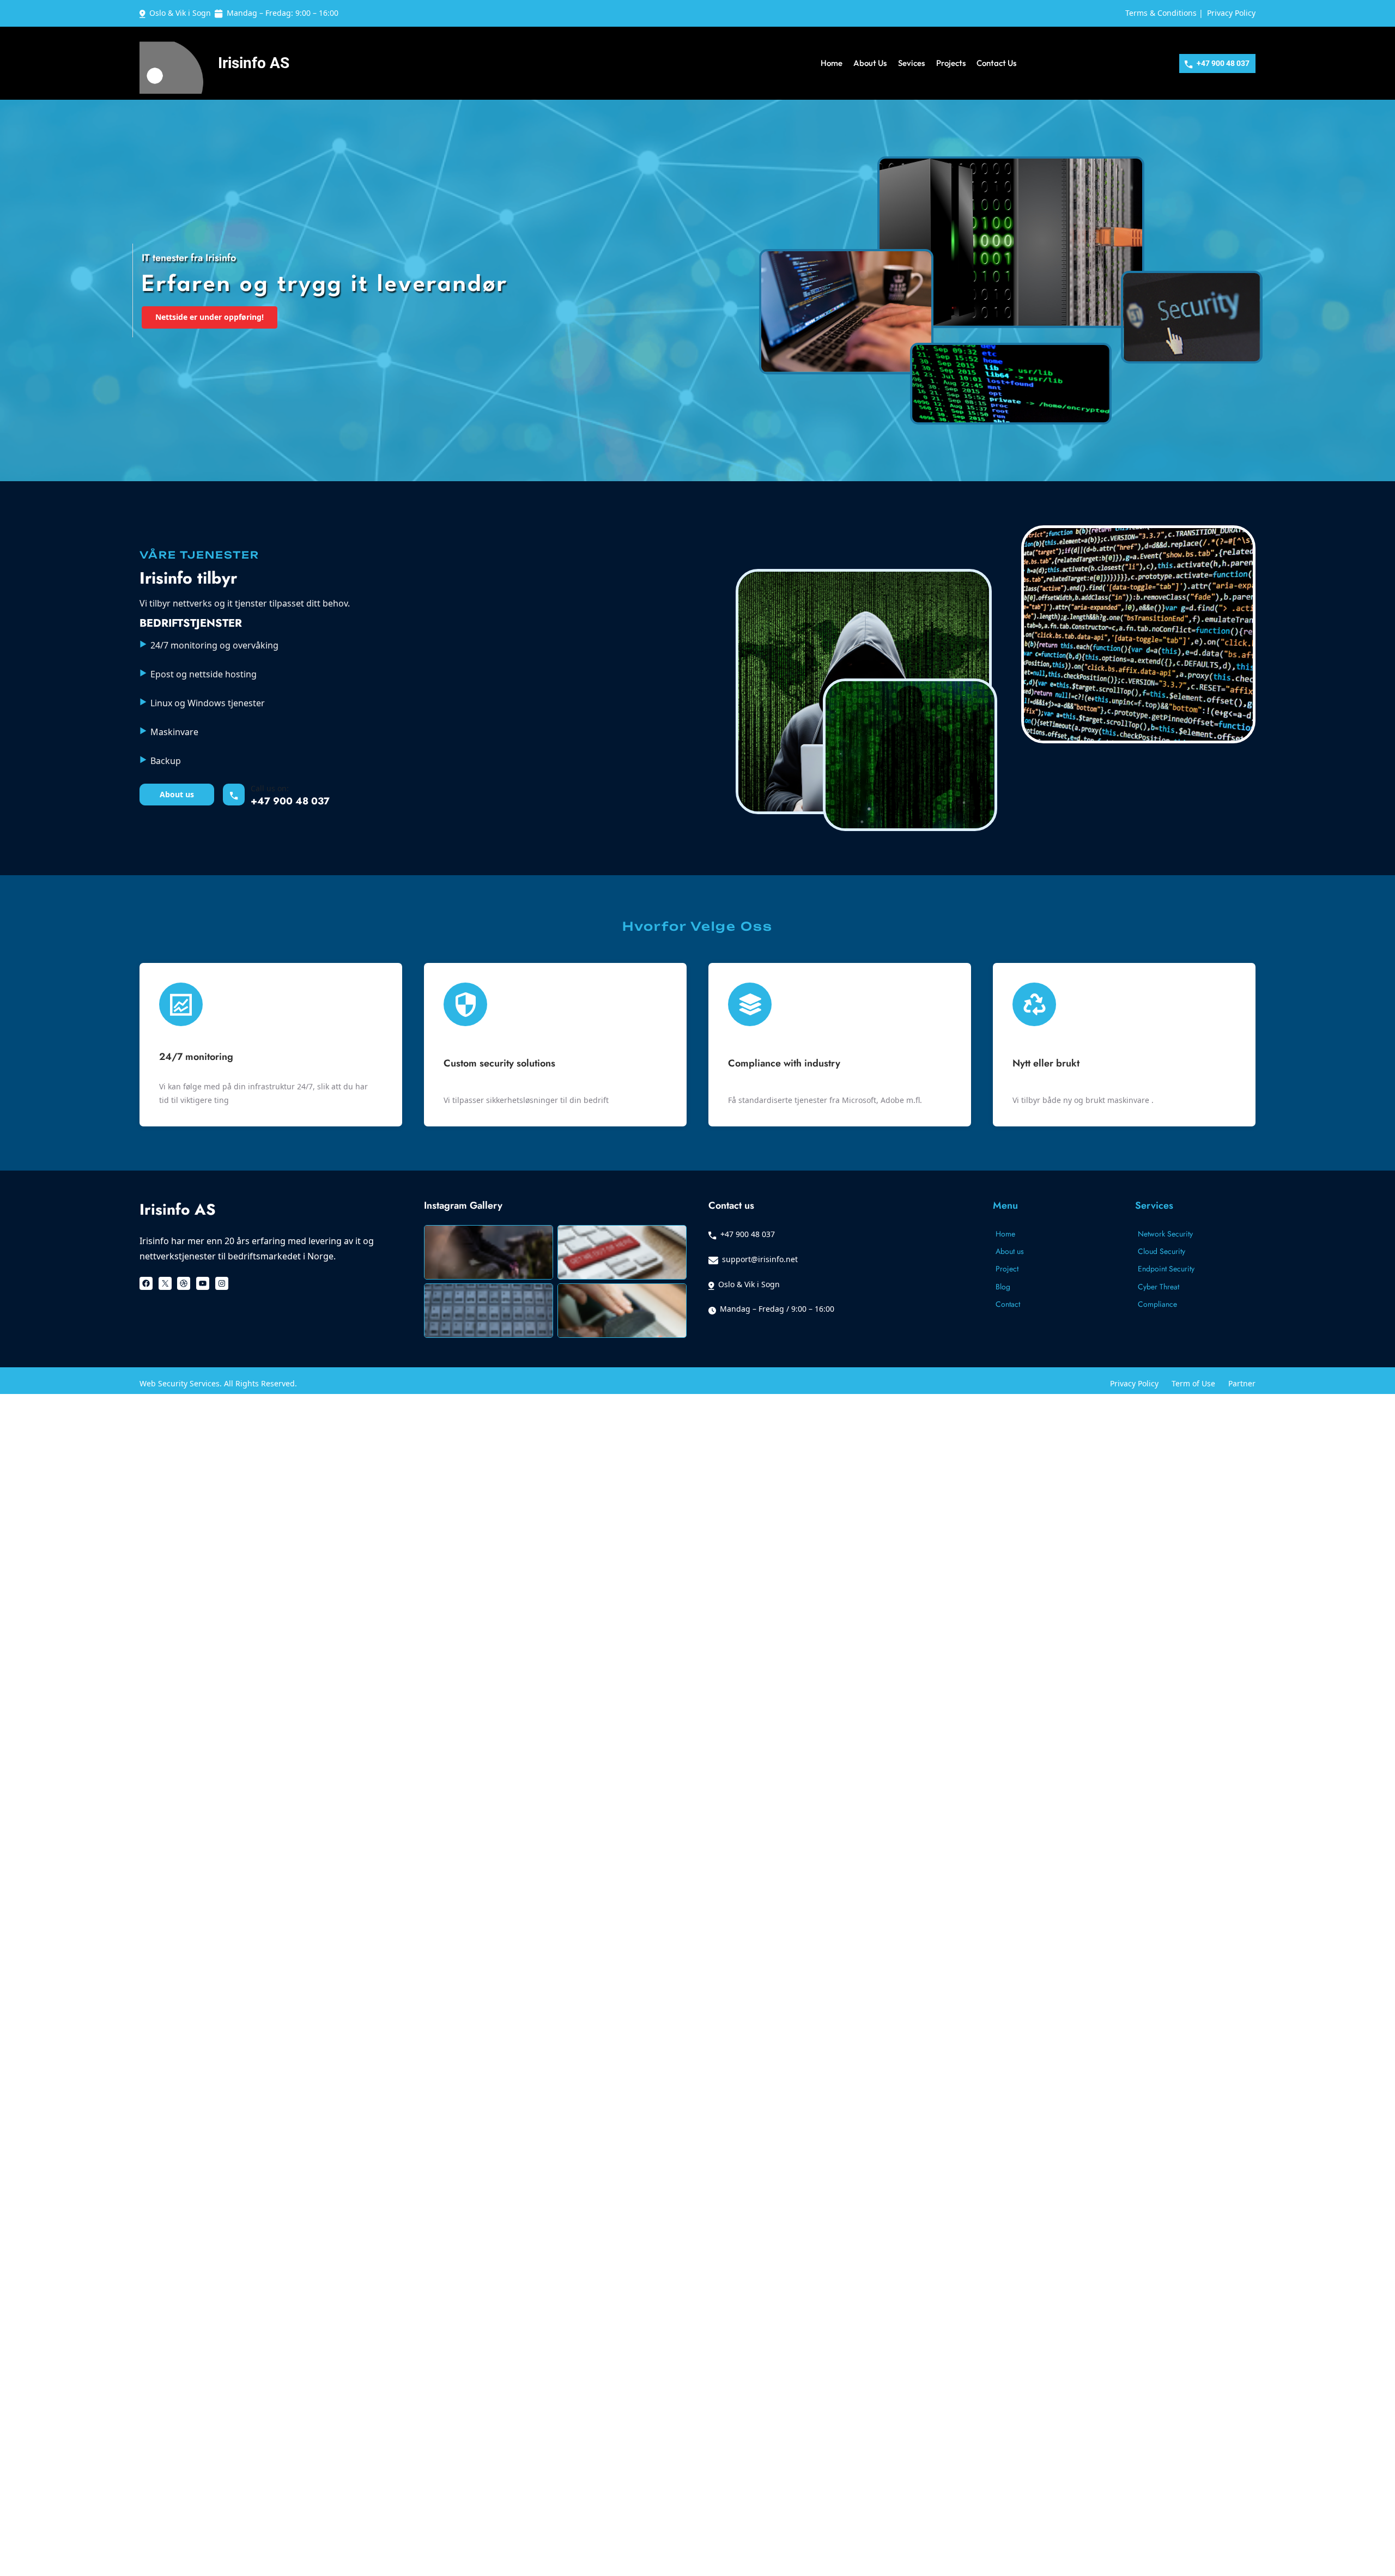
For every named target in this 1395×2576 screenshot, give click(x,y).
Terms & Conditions (1161, 13)
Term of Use (1193, 1383)
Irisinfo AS (254, 63)
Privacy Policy (1231, 13)
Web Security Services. (182, 1383)
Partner (1242, 1383)
